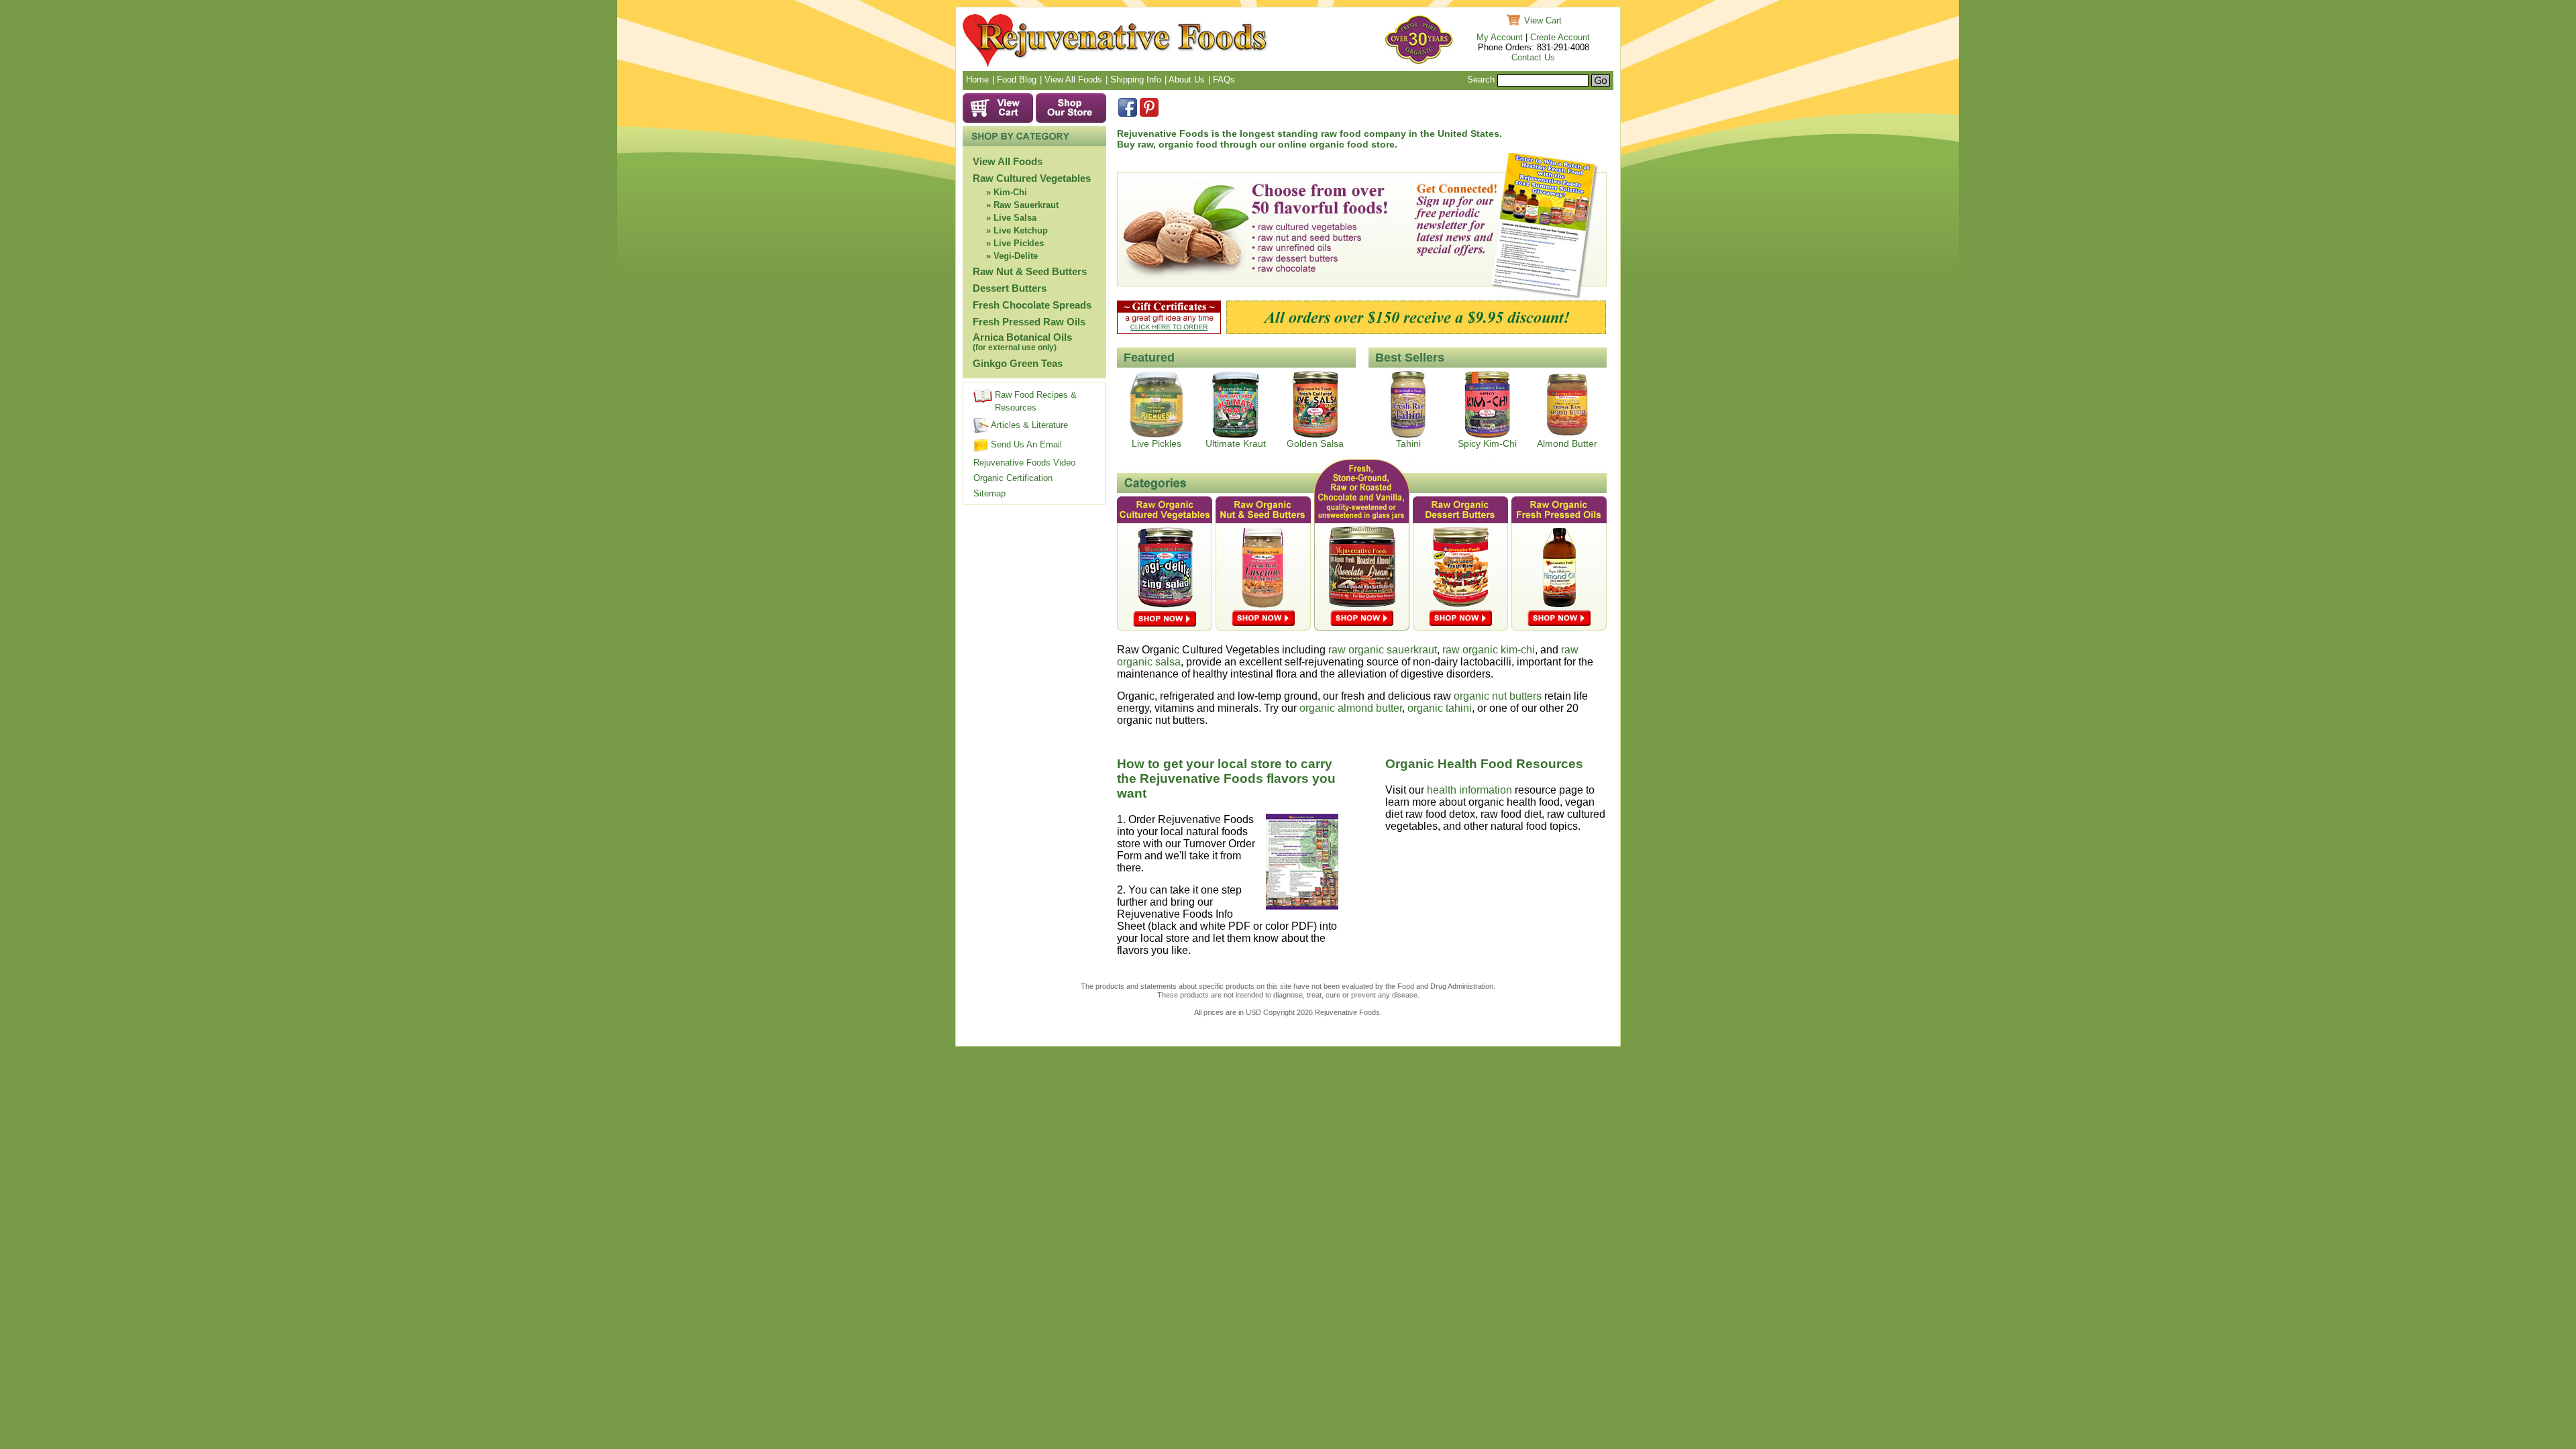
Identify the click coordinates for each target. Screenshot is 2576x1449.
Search (1481, 79)
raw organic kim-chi (1489, 650)
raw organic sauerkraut (1383, 650)
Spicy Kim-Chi (1487, 443)
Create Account (1560, 37)
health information (1469, 790)
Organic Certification (1013, 478)
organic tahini (1440, 708)
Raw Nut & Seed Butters (1030, 271)
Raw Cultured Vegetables (1032, 178)
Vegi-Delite (1016, 256)
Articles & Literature (1028, 425)
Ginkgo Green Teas (1018, 363)
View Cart (1543, 20)
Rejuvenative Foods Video (1024, 463)
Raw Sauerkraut (1026, 205)
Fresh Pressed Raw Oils (1029, 322)
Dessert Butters (1010, 288)
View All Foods (1008, 161)
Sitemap (989, 493)
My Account (1500, 37)
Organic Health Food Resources (1484, 764)
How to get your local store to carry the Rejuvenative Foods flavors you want (1226, 779)
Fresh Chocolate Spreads (1032, 305)
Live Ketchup (1021, 230)
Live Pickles (1019, 243)
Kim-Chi (1010, 192)
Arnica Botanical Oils (1022, 342)
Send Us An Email (1025, 444)
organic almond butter (1351, 708)
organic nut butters (1498, 696)
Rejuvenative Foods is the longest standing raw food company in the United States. (1309, 133)
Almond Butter (1567, 443)
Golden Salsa (1315, 443)
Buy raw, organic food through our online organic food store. (1257, 144)
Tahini (1408, 443)
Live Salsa (1015, 218)
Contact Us (1533, 57)
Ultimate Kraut (1236, 443)
